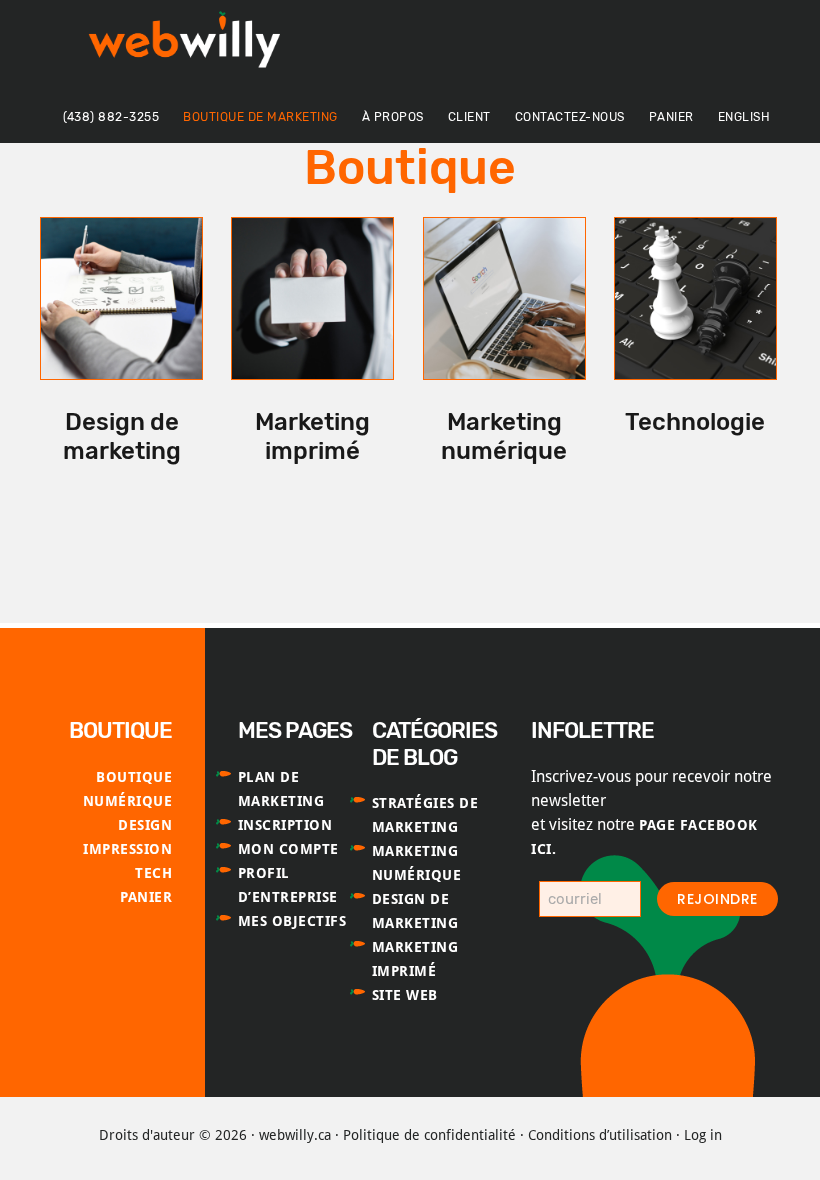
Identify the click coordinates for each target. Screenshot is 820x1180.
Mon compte (288, 849)
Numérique (128, 801)
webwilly (190, 44)
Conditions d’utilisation (600, 1135)
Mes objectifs (292, 921)
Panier (146, 897)
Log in (703, 1135)
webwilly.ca (295, 1135)
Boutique (134, 777)
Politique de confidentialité (429, 1135)
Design (145, 825)
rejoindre (717, 899)
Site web (405, 995)
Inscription (285, 825)
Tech (153, 873)
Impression (127, 849)
